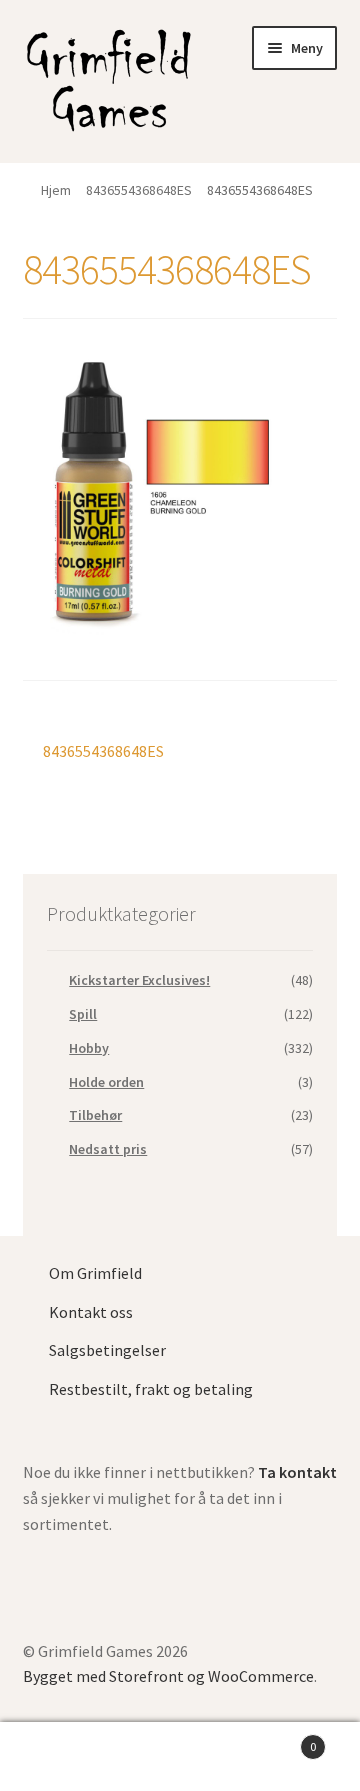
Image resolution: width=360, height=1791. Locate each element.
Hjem (56, 190)
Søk (180, 1757)
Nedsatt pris (108, 1149)
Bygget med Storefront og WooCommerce (168, 1676)
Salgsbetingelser (107, 1350)
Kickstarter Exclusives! (139, 980)
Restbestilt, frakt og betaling (151, 1389)
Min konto (60, 1757)
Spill (83, 1014)
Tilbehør (95, 1115)
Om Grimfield (95, 1273)
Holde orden (106, 1082)
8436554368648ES (139, 190)
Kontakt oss (91, 1312)
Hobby (89, 1048)
